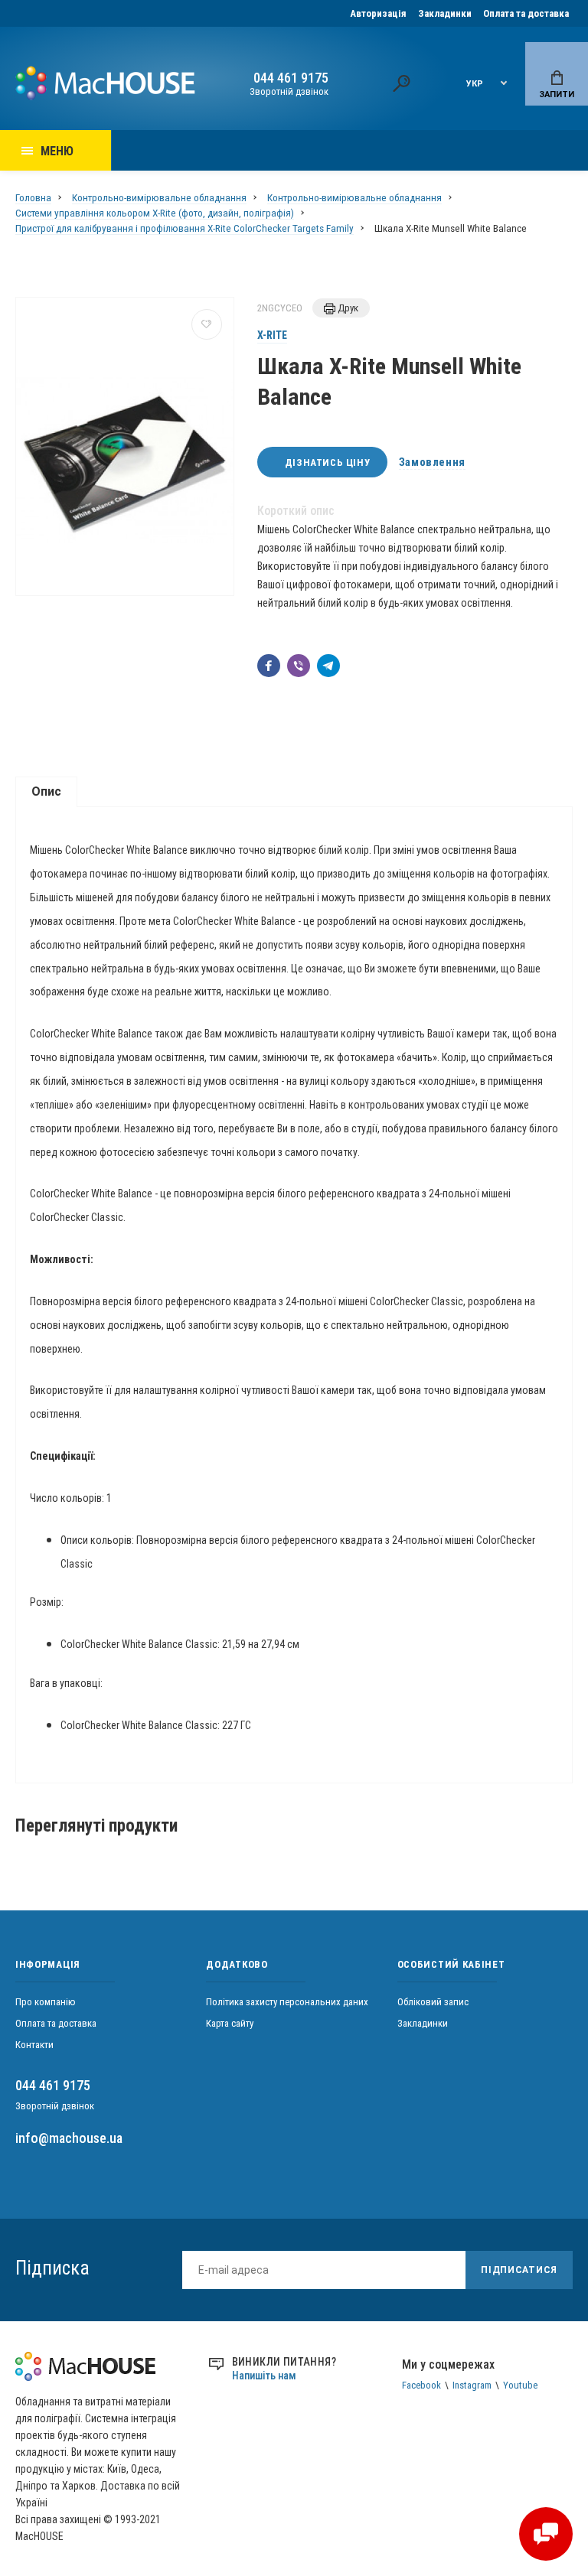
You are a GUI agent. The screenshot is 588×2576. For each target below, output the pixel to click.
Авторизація (378, 13)
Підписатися (519, 2270)
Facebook (421, 2385)
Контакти (34, 2045)
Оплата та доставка (526, 13)
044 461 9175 (291, 78)
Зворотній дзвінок (289, 91)
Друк (347, 308)
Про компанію (46, 2002)
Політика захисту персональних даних (287, 2002)
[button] (269, 666)
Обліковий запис (433, 2002)
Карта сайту (230, 2023)
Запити (557, 94)
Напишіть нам (264, 2376)
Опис (46, 791)
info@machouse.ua (69, 2138)
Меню (57, 151)
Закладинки (445, 13)
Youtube (520, 2385)
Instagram (472, 2385)
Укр (475, 84)
